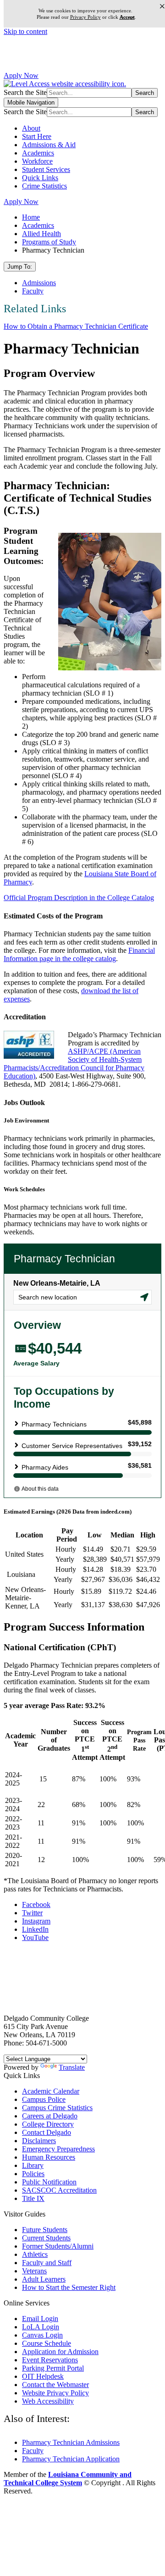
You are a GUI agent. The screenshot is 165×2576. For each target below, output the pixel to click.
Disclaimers (39, 2141)
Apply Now (21, 75)
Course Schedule (47, 2343)
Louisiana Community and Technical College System (68, 2479)
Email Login (40, 2319)
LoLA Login (41, 2327)
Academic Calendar (51, 2091)
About (31, 128)
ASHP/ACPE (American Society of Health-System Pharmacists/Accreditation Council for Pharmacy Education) (74, 1064)
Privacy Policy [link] (85, 17)
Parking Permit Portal (53, 2368)
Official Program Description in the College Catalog (79, 898)
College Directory (48, 2124)
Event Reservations (50, 2360)
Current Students (46, 2238)
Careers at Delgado (50, 2116)
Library (33, 2165)
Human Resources (49, 2157)
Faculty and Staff (47, 2263)
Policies (33, 2174)
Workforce (37, 161)
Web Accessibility (48, 2401)
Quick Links (40, 178)
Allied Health (41, 234)
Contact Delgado (47, 2132)
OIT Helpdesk (43, 2376)
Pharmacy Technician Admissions (71, 2442)
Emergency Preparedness (58, 2149)
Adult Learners (44, 2279)
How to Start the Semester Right (69, 2287)
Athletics (35, 2254)
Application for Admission (60, 2352)
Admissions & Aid (49, 145)
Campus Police (44, 2099)
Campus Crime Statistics (57, 2108)
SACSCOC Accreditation (59, 2190)
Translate (72, 2067)
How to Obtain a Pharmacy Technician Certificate (76, 326)
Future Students (45, 2230)
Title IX (33, 2198)
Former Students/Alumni (58, 2246)
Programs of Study (49, 242)
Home (31, 217)
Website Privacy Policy (55, 2393)
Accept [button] (127, 17)
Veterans (34, 2271)
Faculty (33, 291)
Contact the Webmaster (55, 2385)
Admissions (39, 283)
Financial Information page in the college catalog (79, 954)
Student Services (46, 169)
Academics (38, 153)
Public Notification (49, 2182)
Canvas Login (42, 2335)
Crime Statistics (44, 186)
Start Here (37, 136)
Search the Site (25, 92)
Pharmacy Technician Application (71, 2459)
